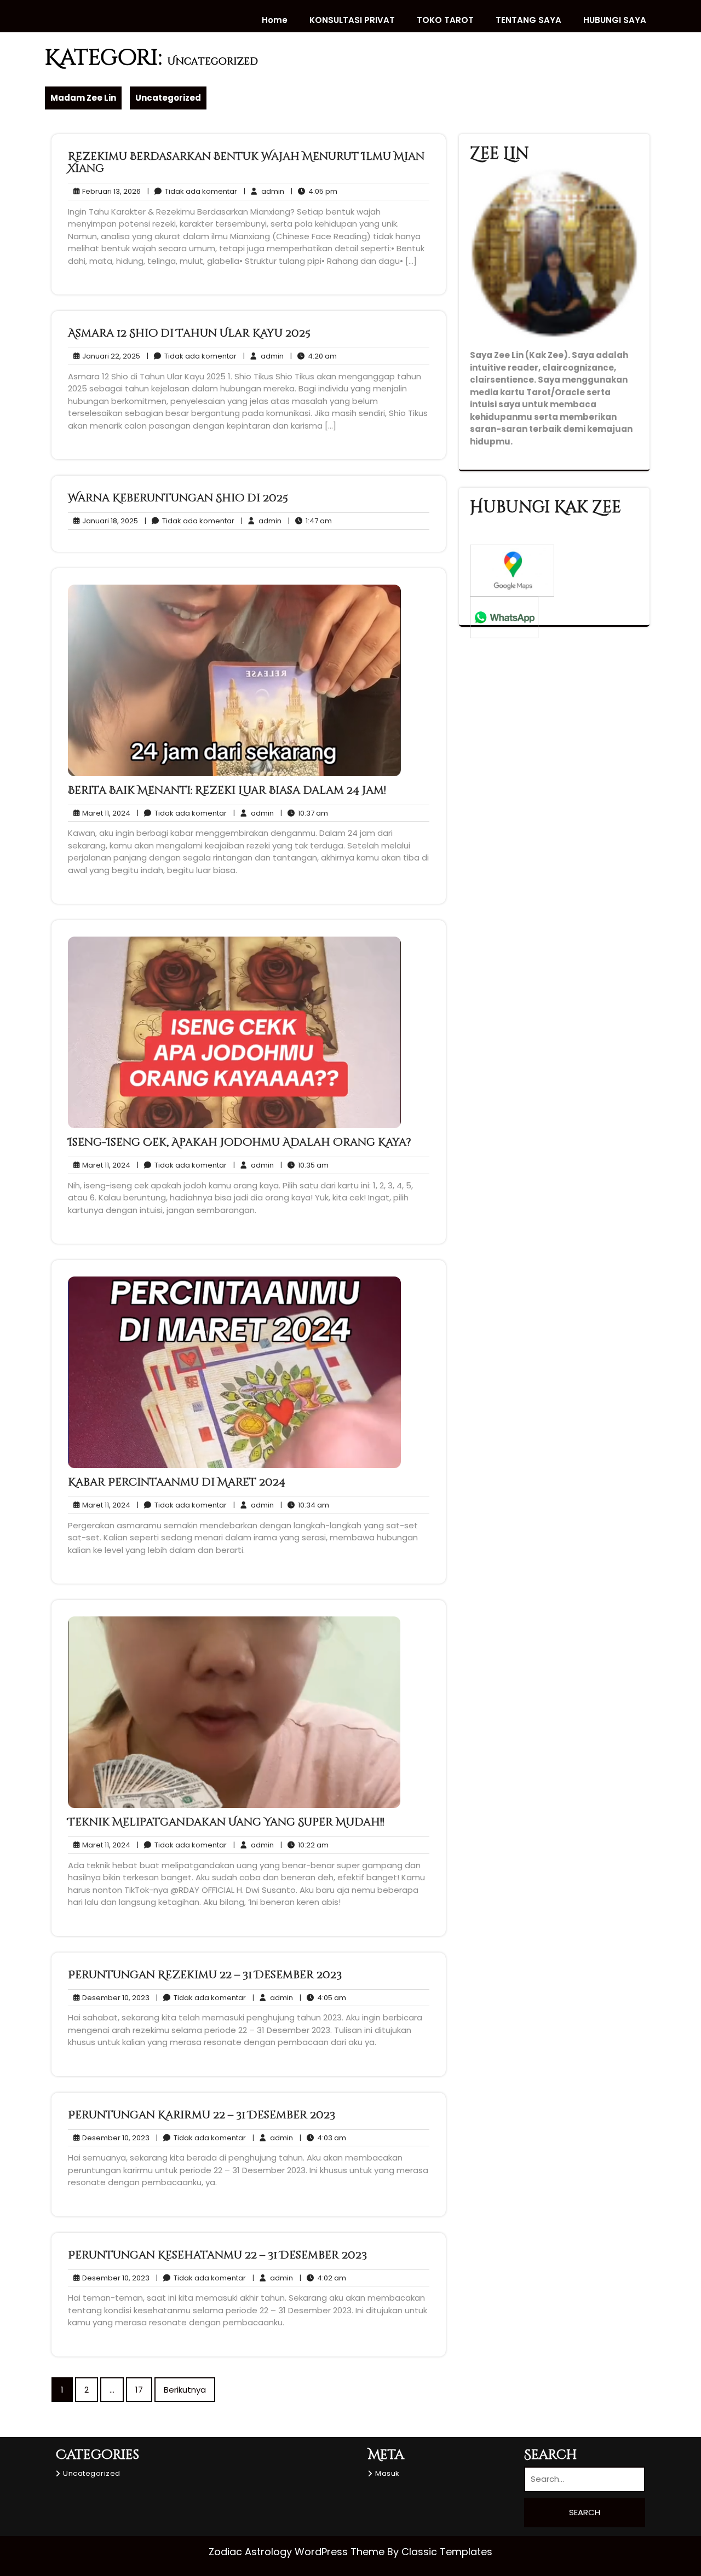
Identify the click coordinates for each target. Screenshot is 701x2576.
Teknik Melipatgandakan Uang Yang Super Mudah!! (226, 1822)
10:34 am (305, 1505)
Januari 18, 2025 (108, 521)
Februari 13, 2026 (110, 192)
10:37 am (304, 813)
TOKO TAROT (445, 20)
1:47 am (310, 521)
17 (139, 2390)
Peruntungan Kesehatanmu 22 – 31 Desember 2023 (217, 2255)
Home (275, 20)
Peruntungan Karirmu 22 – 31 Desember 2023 (202, 2115)
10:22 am (304, 1845)
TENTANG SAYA (528, 20)
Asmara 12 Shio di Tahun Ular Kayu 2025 (189, 333)
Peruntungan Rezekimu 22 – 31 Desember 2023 (205, 1975)
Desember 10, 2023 (114, 1998)
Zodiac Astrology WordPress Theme (298, 2552)
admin (264, 191)
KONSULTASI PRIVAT (352, 20)
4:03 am (323, 2138)
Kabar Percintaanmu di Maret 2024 (177, 1482)
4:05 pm (314, 192)
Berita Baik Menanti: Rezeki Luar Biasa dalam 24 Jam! (227, 790)
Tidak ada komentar (192, 192)
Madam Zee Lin (83, 98)
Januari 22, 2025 (110, 356)
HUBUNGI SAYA (615, 20)
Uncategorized (168, 98)
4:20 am (314, 356)
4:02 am (323, 2278)
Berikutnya (185, 2390)
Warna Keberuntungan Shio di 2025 (178, 498)
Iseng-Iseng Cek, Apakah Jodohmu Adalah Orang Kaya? (240, 1142)
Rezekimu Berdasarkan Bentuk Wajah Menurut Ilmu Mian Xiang (246, 162)
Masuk (387, 2473)
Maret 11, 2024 (105, 813)
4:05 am (323, 1998)
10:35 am (304, 1165)
